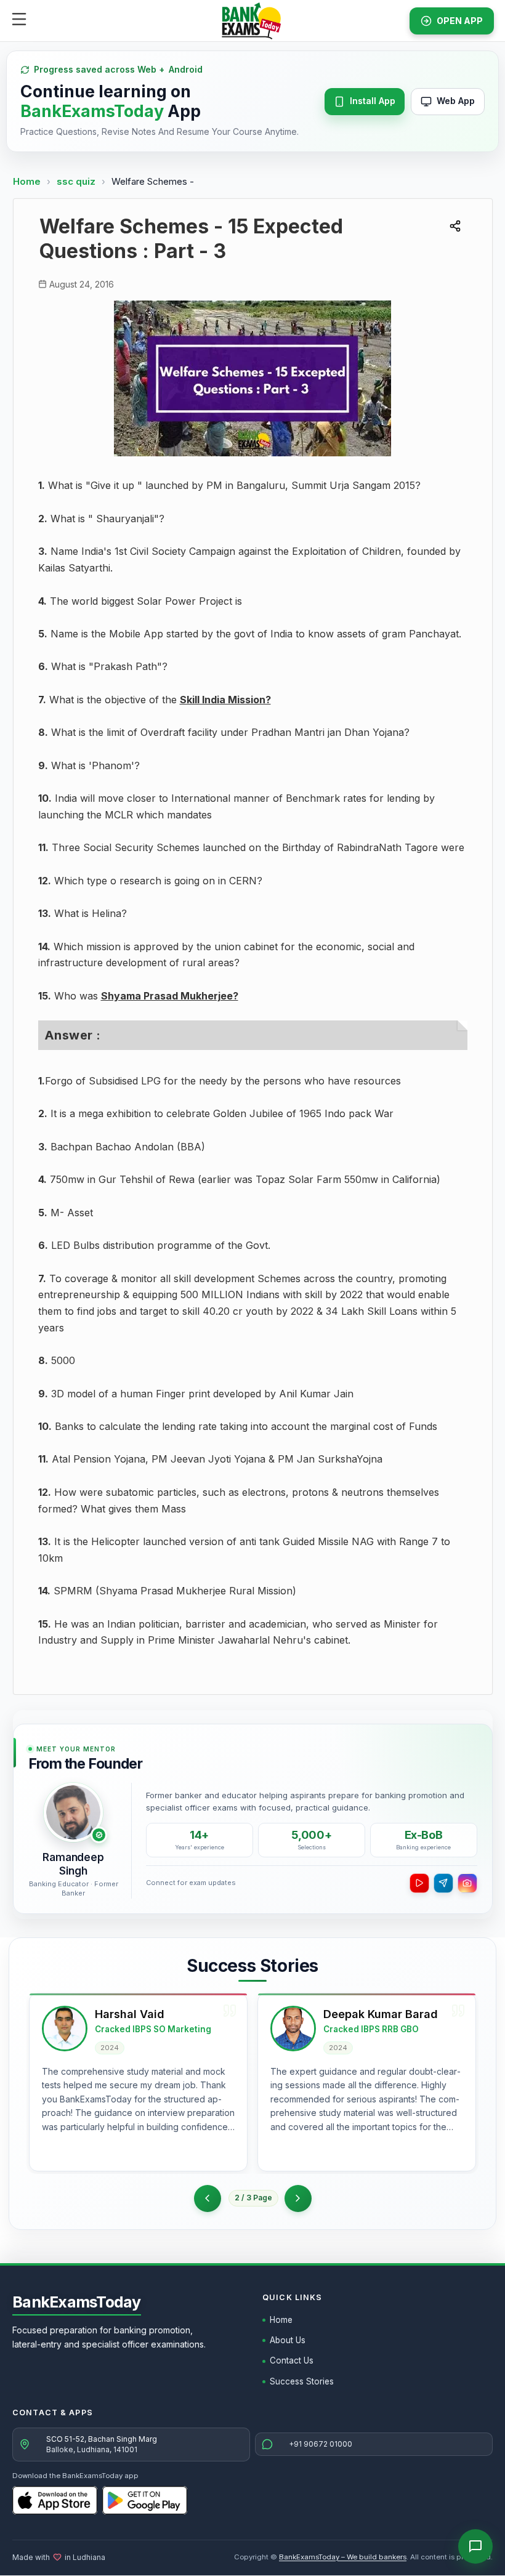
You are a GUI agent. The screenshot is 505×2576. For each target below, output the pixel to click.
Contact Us (292, 2360)
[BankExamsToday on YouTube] (419, 1883)
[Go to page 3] (298, 2198)
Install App (373, 101)
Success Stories (302, 2381)
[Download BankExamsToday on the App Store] (55, 2500)
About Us (288, 2340)
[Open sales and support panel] (475, 2546)
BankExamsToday (77, 2302)
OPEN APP (460, 21)
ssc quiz (77, 181)
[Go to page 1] (208, 2198)
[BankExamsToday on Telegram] (443, 1883)
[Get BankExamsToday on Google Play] (145, 2500)
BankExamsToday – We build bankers (343, 2557)
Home (27, 181)
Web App (456, 101)
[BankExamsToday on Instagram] (467, 1883)
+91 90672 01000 (321, 2444)
